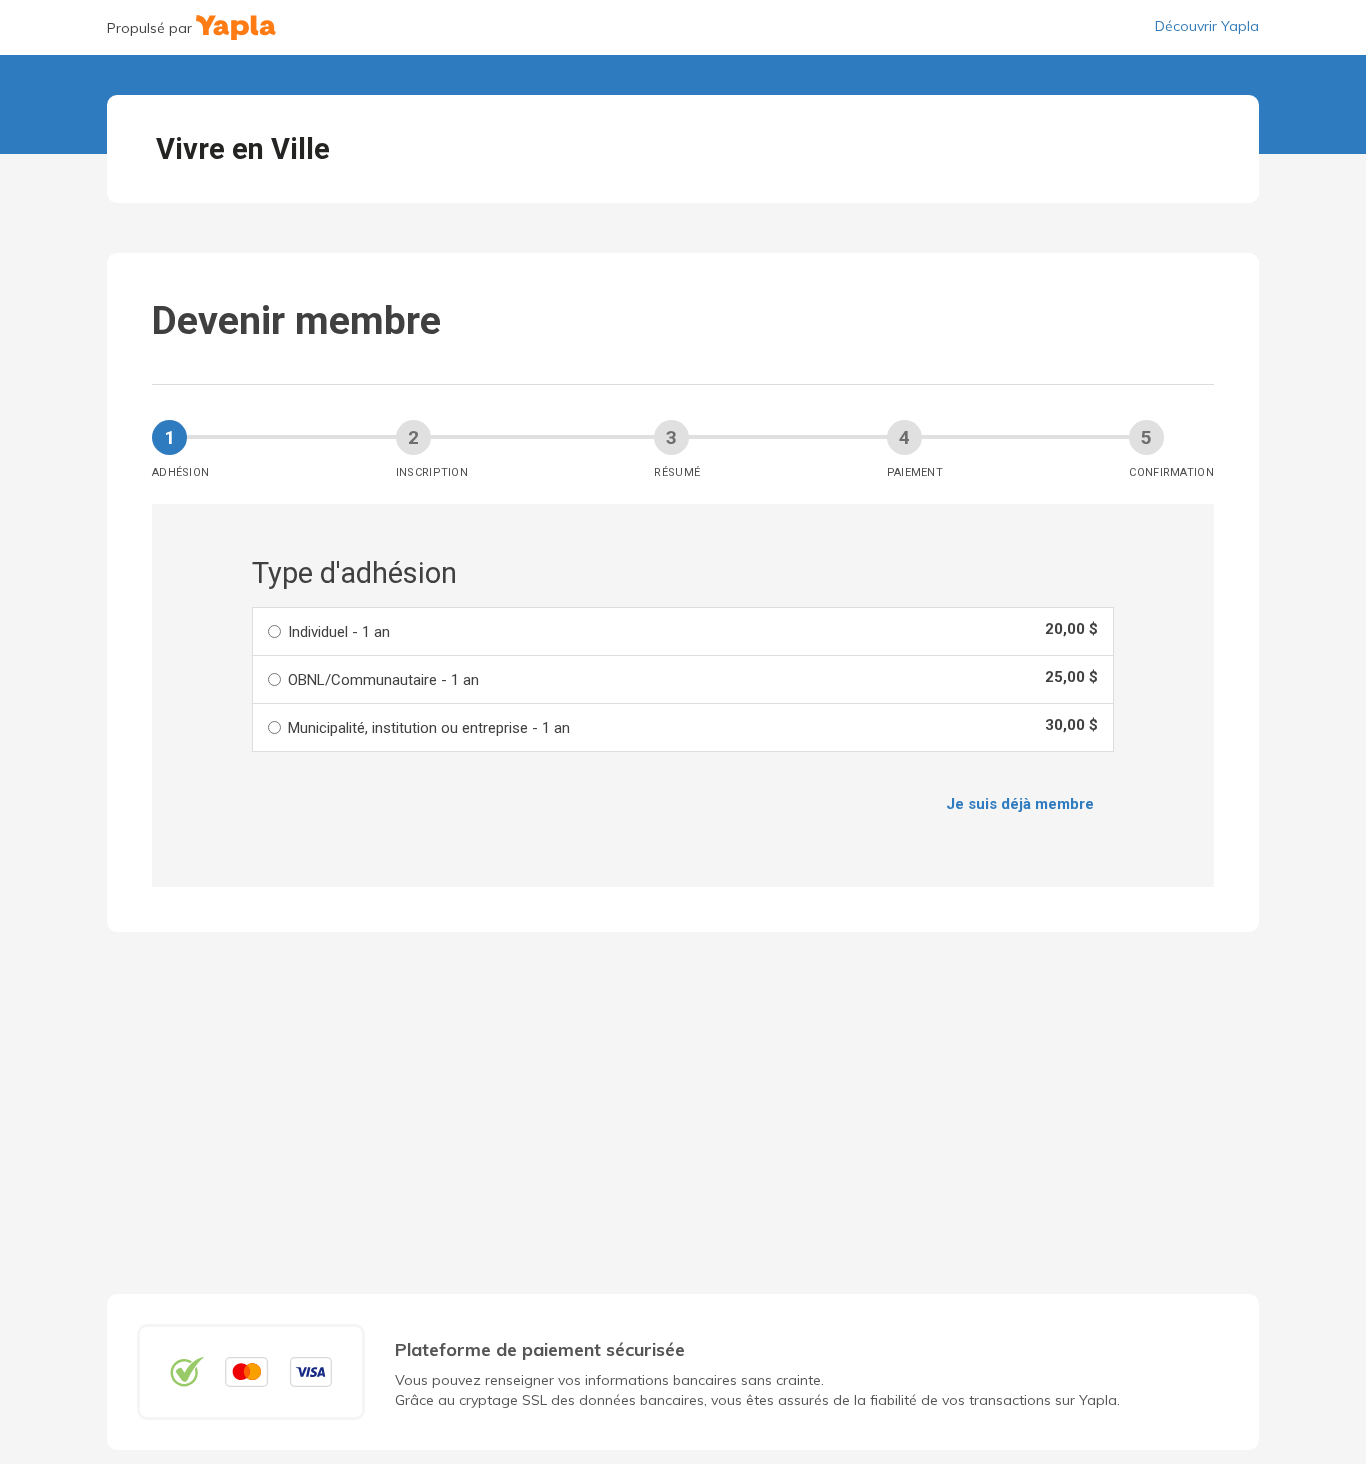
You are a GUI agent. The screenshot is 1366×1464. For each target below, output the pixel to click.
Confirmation (1171, 472)
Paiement (915, 472)
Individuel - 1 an (339, 632)
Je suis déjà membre (1020, 804)
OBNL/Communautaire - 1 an (383, 680)
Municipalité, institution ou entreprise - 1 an (429, 728)
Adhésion (180, 472)
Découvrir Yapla (1207, 26)
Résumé (677, 472)
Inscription (432, 472)
